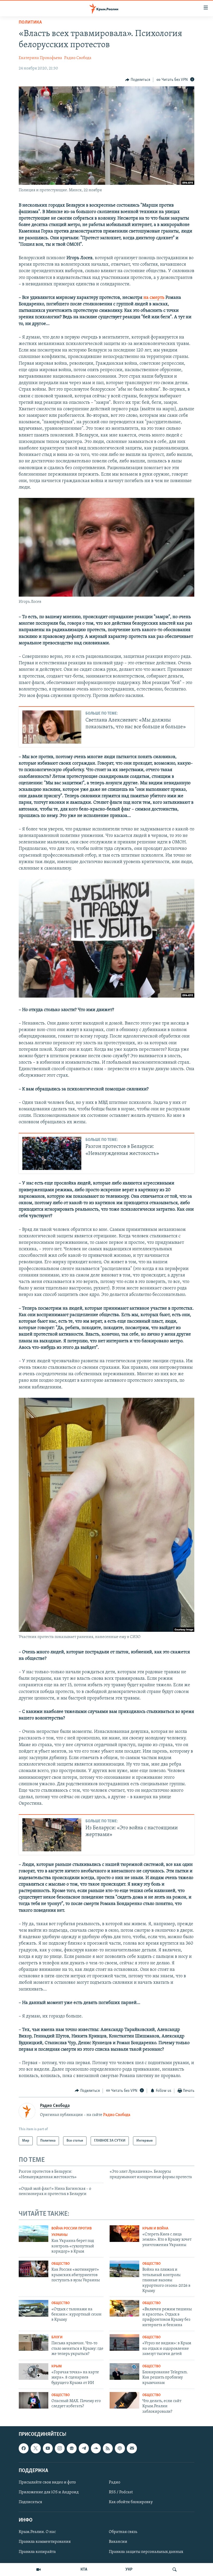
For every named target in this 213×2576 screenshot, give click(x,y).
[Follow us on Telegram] (84, 2448)
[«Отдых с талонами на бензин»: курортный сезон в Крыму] (34, 2308)
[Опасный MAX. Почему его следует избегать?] (34, 2400)
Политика (30, 23)
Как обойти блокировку (131, 2502)
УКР (129, 2570)
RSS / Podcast (121, 2492)
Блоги (57, 2337)
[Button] (138, 80)
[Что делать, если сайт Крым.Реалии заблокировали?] (124, 2400)
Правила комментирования (45, 2542)
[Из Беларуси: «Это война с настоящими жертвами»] (52, 1835)
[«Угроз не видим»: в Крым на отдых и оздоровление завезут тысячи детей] (124, 2342)
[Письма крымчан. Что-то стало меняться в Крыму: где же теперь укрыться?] (34, 2342)
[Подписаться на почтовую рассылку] (132, 2448)
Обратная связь (123, 2532)
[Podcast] (120, 2448)
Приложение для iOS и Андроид (49, 2492)
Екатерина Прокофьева (40, 58)
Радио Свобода (78, 58)
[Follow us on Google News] (72, 2448)
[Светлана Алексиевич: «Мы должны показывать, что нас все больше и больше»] (52, 727)
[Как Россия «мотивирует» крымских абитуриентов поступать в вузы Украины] (34, 2269)
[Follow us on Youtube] (48, 2448)
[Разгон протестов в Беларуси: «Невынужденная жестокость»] (52, 1153)
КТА (84, 2570)
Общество (61, 2264)
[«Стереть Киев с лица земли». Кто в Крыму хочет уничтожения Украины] (124, 2234)
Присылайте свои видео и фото (47, 2482)
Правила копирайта (37, 2552)
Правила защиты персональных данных (146, 2552)
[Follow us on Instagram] (60, 2448)
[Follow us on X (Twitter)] (36, 2448)
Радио (115, 2482)
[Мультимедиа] (38, 2570)
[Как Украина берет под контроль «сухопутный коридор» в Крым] (34, 2234)
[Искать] (175, 2570)
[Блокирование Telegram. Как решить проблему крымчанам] (124, 2372)
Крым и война (155, 2229)
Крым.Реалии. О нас (37, 2532)
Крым (57, 2366)
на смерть (154, 298)
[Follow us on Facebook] (24, 2448)
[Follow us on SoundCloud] (96, 2448)
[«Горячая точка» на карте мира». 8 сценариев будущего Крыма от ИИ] (34, 2372)
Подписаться (30, 2502)
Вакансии (118, 2542)
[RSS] (108, 2448)
